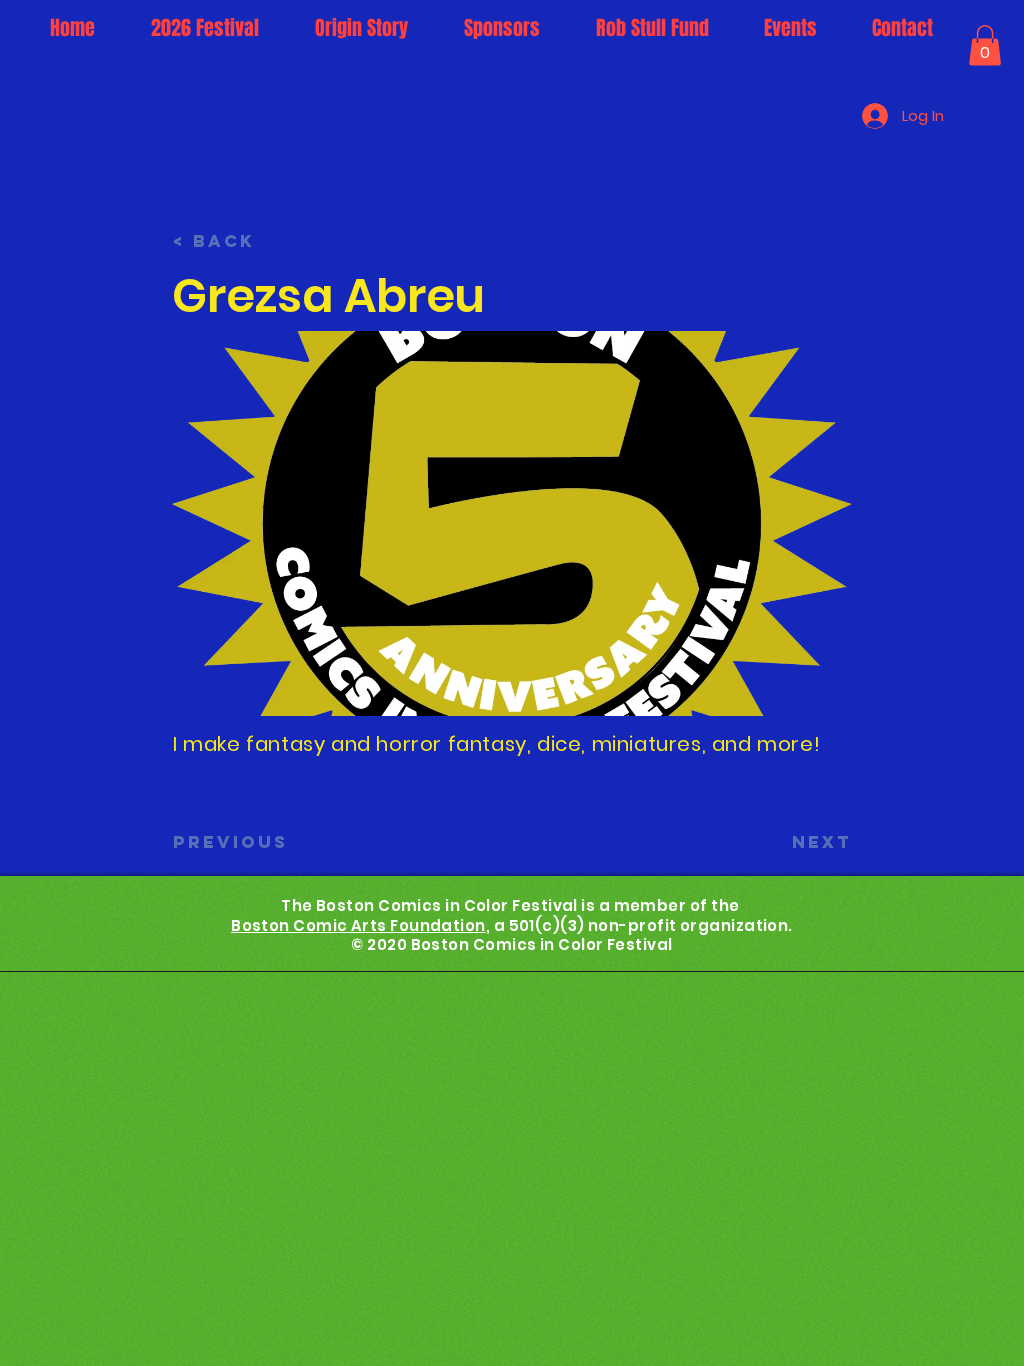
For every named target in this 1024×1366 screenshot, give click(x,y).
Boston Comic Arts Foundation (358, 925)
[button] (985, 45)
